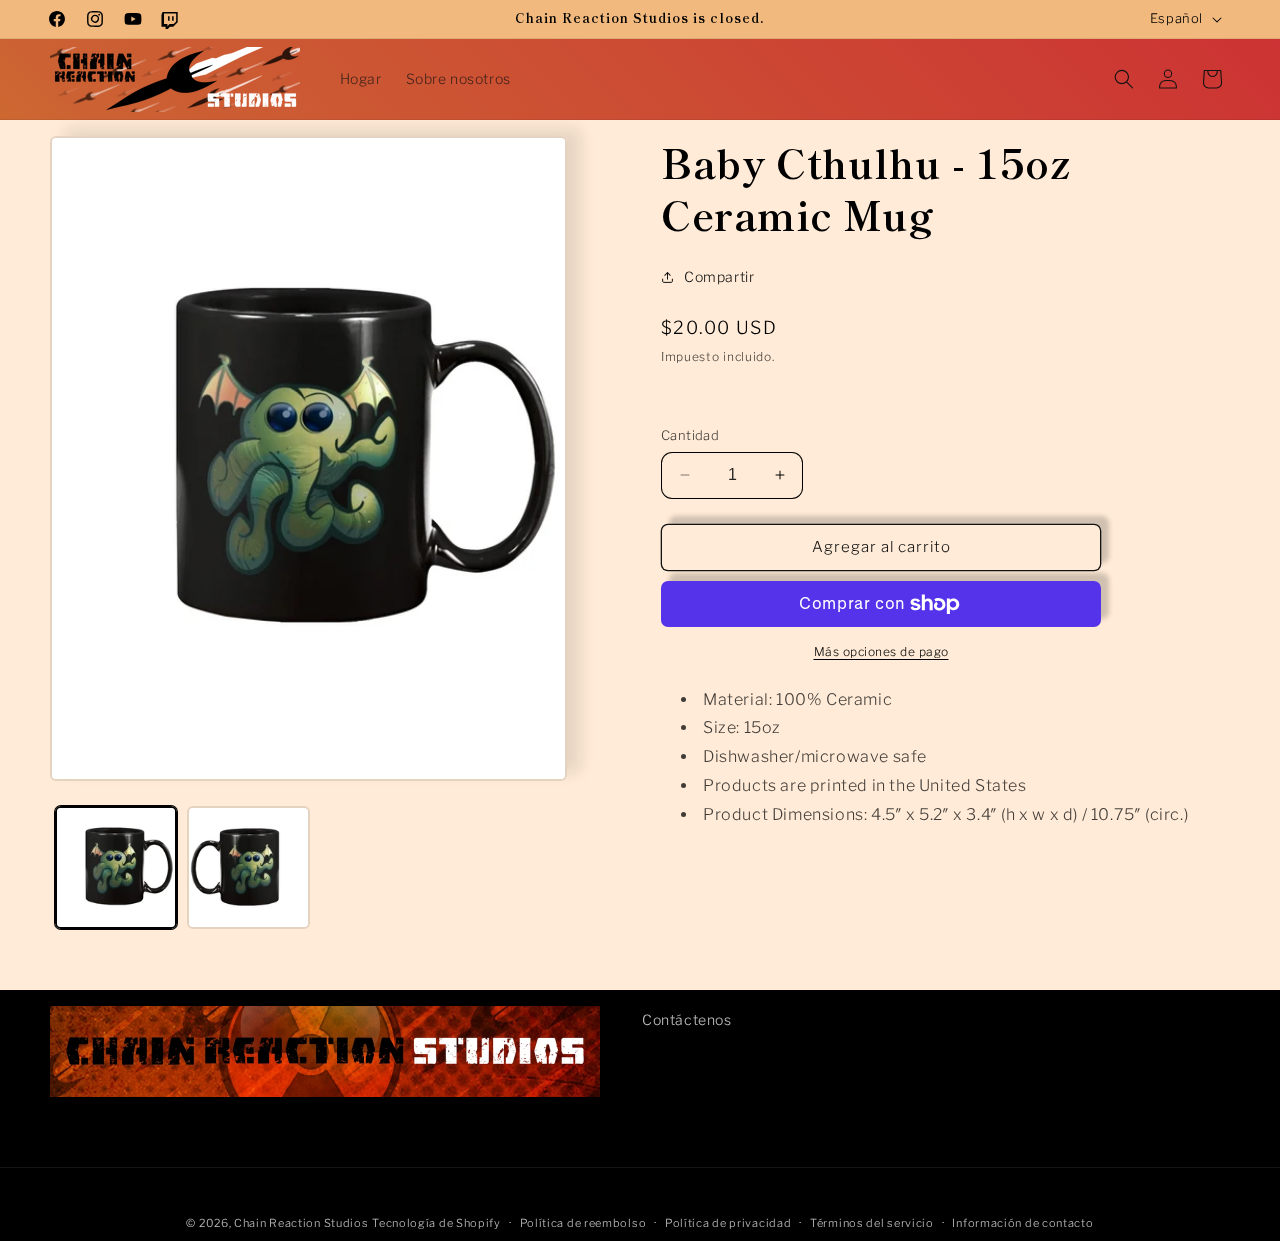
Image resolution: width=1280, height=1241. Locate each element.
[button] (1124, 79)
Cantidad (690, 435)
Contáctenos (687, 1019)
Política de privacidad (728, 1222)
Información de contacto (1022, 1222)
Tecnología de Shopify (436, 1223)
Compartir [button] (719, 276)
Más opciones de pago (881, 651)
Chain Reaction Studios (301, 1223)
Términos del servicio (872, 1222)
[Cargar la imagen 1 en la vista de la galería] (116, 867)
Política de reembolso (583, 1222)
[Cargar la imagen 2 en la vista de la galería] (248, 867)
